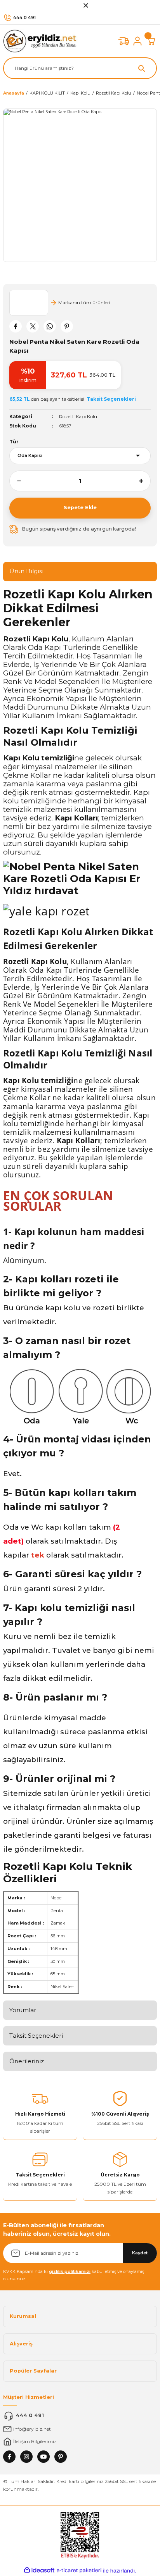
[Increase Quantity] (145, 481)
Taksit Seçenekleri (36, 2036)
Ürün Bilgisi (26, 571)
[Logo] (42, 41)
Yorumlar (23, 2010)
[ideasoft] (39, 2571)
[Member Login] (137, 41)
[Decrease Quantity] (15, 481)
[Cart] (151, 41)
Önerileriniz (27, 2061)
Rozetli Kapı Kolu (78, 416)
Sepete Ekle (80, 507)
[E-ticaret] (79, 2570)
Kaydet (140, 2253)
